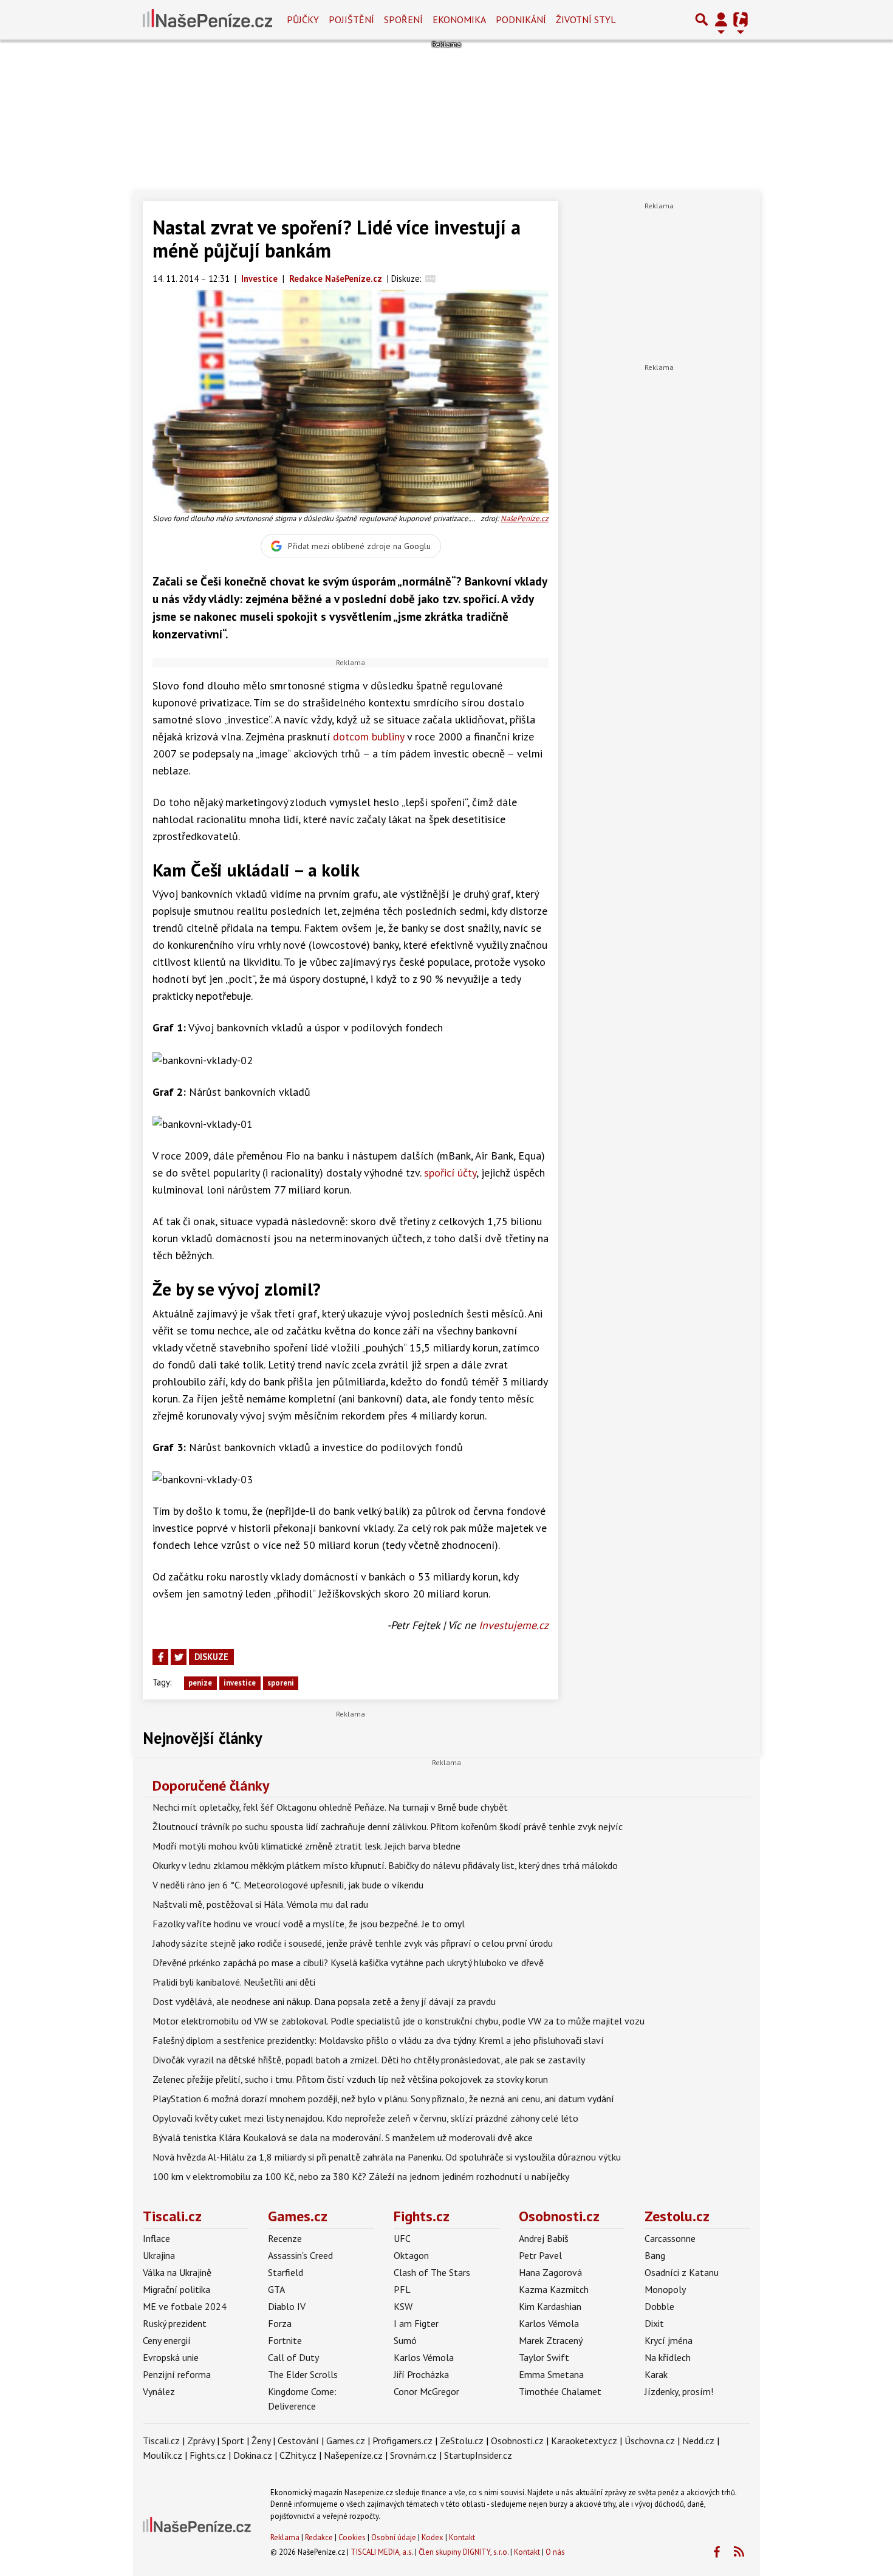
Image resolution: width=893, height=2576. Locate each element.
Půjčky (303, 19)
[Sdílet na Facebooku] (160, 1657)
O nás (555, 2552)
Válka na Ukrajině (177, 2272)
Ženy (261, 2441)
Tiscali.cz (172, 2216)
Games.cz (298, 2216)
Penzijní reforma (177, 2374)
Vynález (159, 2391)
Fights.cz (422, 2216)
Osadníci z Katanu (682, 2272)
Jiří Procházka (421, 2374)
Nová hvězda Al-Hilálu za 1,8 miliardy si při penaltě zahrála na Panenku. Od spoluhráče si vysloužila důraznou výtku (387, 2157)
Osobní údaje (394, 2537)
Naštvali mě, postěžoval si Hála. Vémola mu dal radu (260, 1904)
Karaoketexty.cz (584, 2441)
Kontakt (462, 2537)
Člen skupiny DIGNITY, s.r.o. (464, 2552)
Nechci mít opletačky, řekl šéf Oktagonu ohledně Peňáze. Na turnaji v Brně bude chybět (330, 1807)
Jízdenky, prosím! (679, 2391)
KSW (403, 2306)
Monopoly (665, 2289)
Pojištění (351, 19)
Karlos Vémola (424, 2357)
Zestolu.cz (677, 2216)
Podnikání (521, 19)
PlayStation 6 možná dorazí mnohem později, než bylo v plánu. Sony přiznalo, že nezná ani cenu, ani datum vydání (383, 2099)
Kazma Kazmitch (554, 2289)
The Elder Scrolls (303, 2374)
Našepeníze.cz (353, 2455)
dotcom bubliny (368, 736)
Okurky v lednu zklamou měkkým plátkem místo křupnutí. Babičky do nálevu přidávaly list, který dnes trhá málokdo (385, 1865)
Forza (280, 2323)
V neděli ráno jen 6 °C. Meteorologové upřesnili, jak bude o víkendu (288, 1885)
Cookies (352, 2537)
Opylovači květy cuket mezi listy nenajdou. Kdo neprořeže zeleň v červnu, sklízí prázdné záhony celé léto (365, 2118)
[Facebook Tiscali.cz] (716, 2552)
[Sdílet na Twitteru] (179, 1657)
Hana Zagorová (550, 2272)
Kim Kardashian (550, 2306)
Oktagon (411, 2255)
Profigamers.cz (402, 2441)
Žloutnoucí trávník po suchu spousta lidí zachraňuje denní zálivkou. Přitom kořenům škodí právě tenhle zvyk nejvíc (388, 1826)
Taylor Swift (544, 2357)
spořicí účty (450, 1173)
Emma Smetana (551, 2374)
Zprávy (201, 2441)
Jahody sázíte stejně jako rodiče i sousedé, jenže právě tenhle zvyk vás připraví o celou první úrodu (353, 1943)
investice (240, 1683)
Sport (233, 2441)
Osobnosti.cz (559, 2216)
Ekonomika (459, 19)
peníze (200, 1683)
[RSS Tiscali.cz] (739, 2552)
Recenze (285, 2238)
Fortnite (285, 2340)
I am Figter (416, 2323)
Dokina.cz (253, 2455)
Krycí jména (669, 2340)
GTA (276, 2289)
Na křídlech (668, 2357)
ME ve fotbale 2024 (185, 2306)
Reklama (285, 2537)
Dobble (659, 2306)
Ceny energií (167, 2340)
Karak (656, 2374)
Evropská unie (171, 2357)
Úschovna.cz (650, 2441)
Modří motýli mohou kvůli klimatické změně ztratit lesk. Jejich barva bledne (306, 1846)
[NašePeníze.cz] (207, 19)
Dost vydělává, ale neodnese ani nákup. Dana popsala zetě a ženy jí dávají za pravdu (324, 2001)
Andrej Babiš (544, 2238)
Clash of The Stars (432, 2272)
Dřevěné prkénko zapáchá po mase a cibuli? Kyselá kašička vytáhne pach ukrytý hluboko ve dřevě (348, 1963)
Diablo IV (287, 2306)
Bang (655, 2255)
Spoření (403, 19)
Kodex (433, 2537)
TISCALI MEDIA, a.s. (382, 2552)
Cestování (298, 2441)
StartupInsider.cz (478, 2455)
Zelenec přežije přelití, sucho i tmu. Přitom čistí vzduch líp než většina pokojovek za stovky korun (350, 2079)
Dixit (654, 2323)
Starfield (286, 2272)
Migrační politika (176, 2289)
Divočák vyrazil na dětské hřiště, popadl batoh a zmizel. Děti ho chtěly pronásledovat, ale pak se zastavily (369, 2060)
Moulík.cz (163, 2455)
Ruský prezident (175, 2323)
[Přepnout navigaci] (721, 19)
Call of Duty (293, 2357)
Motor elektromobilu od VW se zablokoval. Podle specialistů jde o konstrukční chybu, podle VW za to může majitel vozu (399, 2021)
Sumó (405, 2340)
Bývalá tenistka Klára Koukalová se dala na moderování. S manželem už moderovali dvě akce (343, 2137)
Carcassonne (670, 2238)
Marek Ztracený (551, 2340)
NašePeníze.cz (525, 518)
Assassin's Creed (300, 2255)
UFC (402, 2238)
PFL (402, 2289)
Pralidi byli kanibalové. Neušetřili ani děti (234, 1982)
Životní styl (586, 19)
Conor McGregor (426, 2391)
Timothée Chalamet (560, 2391)
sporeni (281, 1683)
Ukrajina (159, 2255)
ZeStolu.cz (462, 2441)
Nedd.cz (698, 2441)
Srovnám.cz (413, 2455)
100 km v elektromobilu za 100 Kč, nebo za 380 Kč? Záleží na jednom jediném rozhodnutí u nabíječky (361, 2176)
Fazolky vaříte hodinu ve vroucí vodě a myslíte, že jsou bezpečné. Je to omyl (309, 1924)
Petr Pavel (540, 2255)
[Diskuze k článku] (430, 278)
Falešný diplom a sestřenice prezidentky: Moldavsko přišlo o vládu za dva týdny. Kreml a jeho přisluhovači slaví (378, 2040)
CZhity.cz (298, 2455)
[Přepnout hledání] (702, 19)
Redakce (319, 2537)
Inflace (156, 2238)
